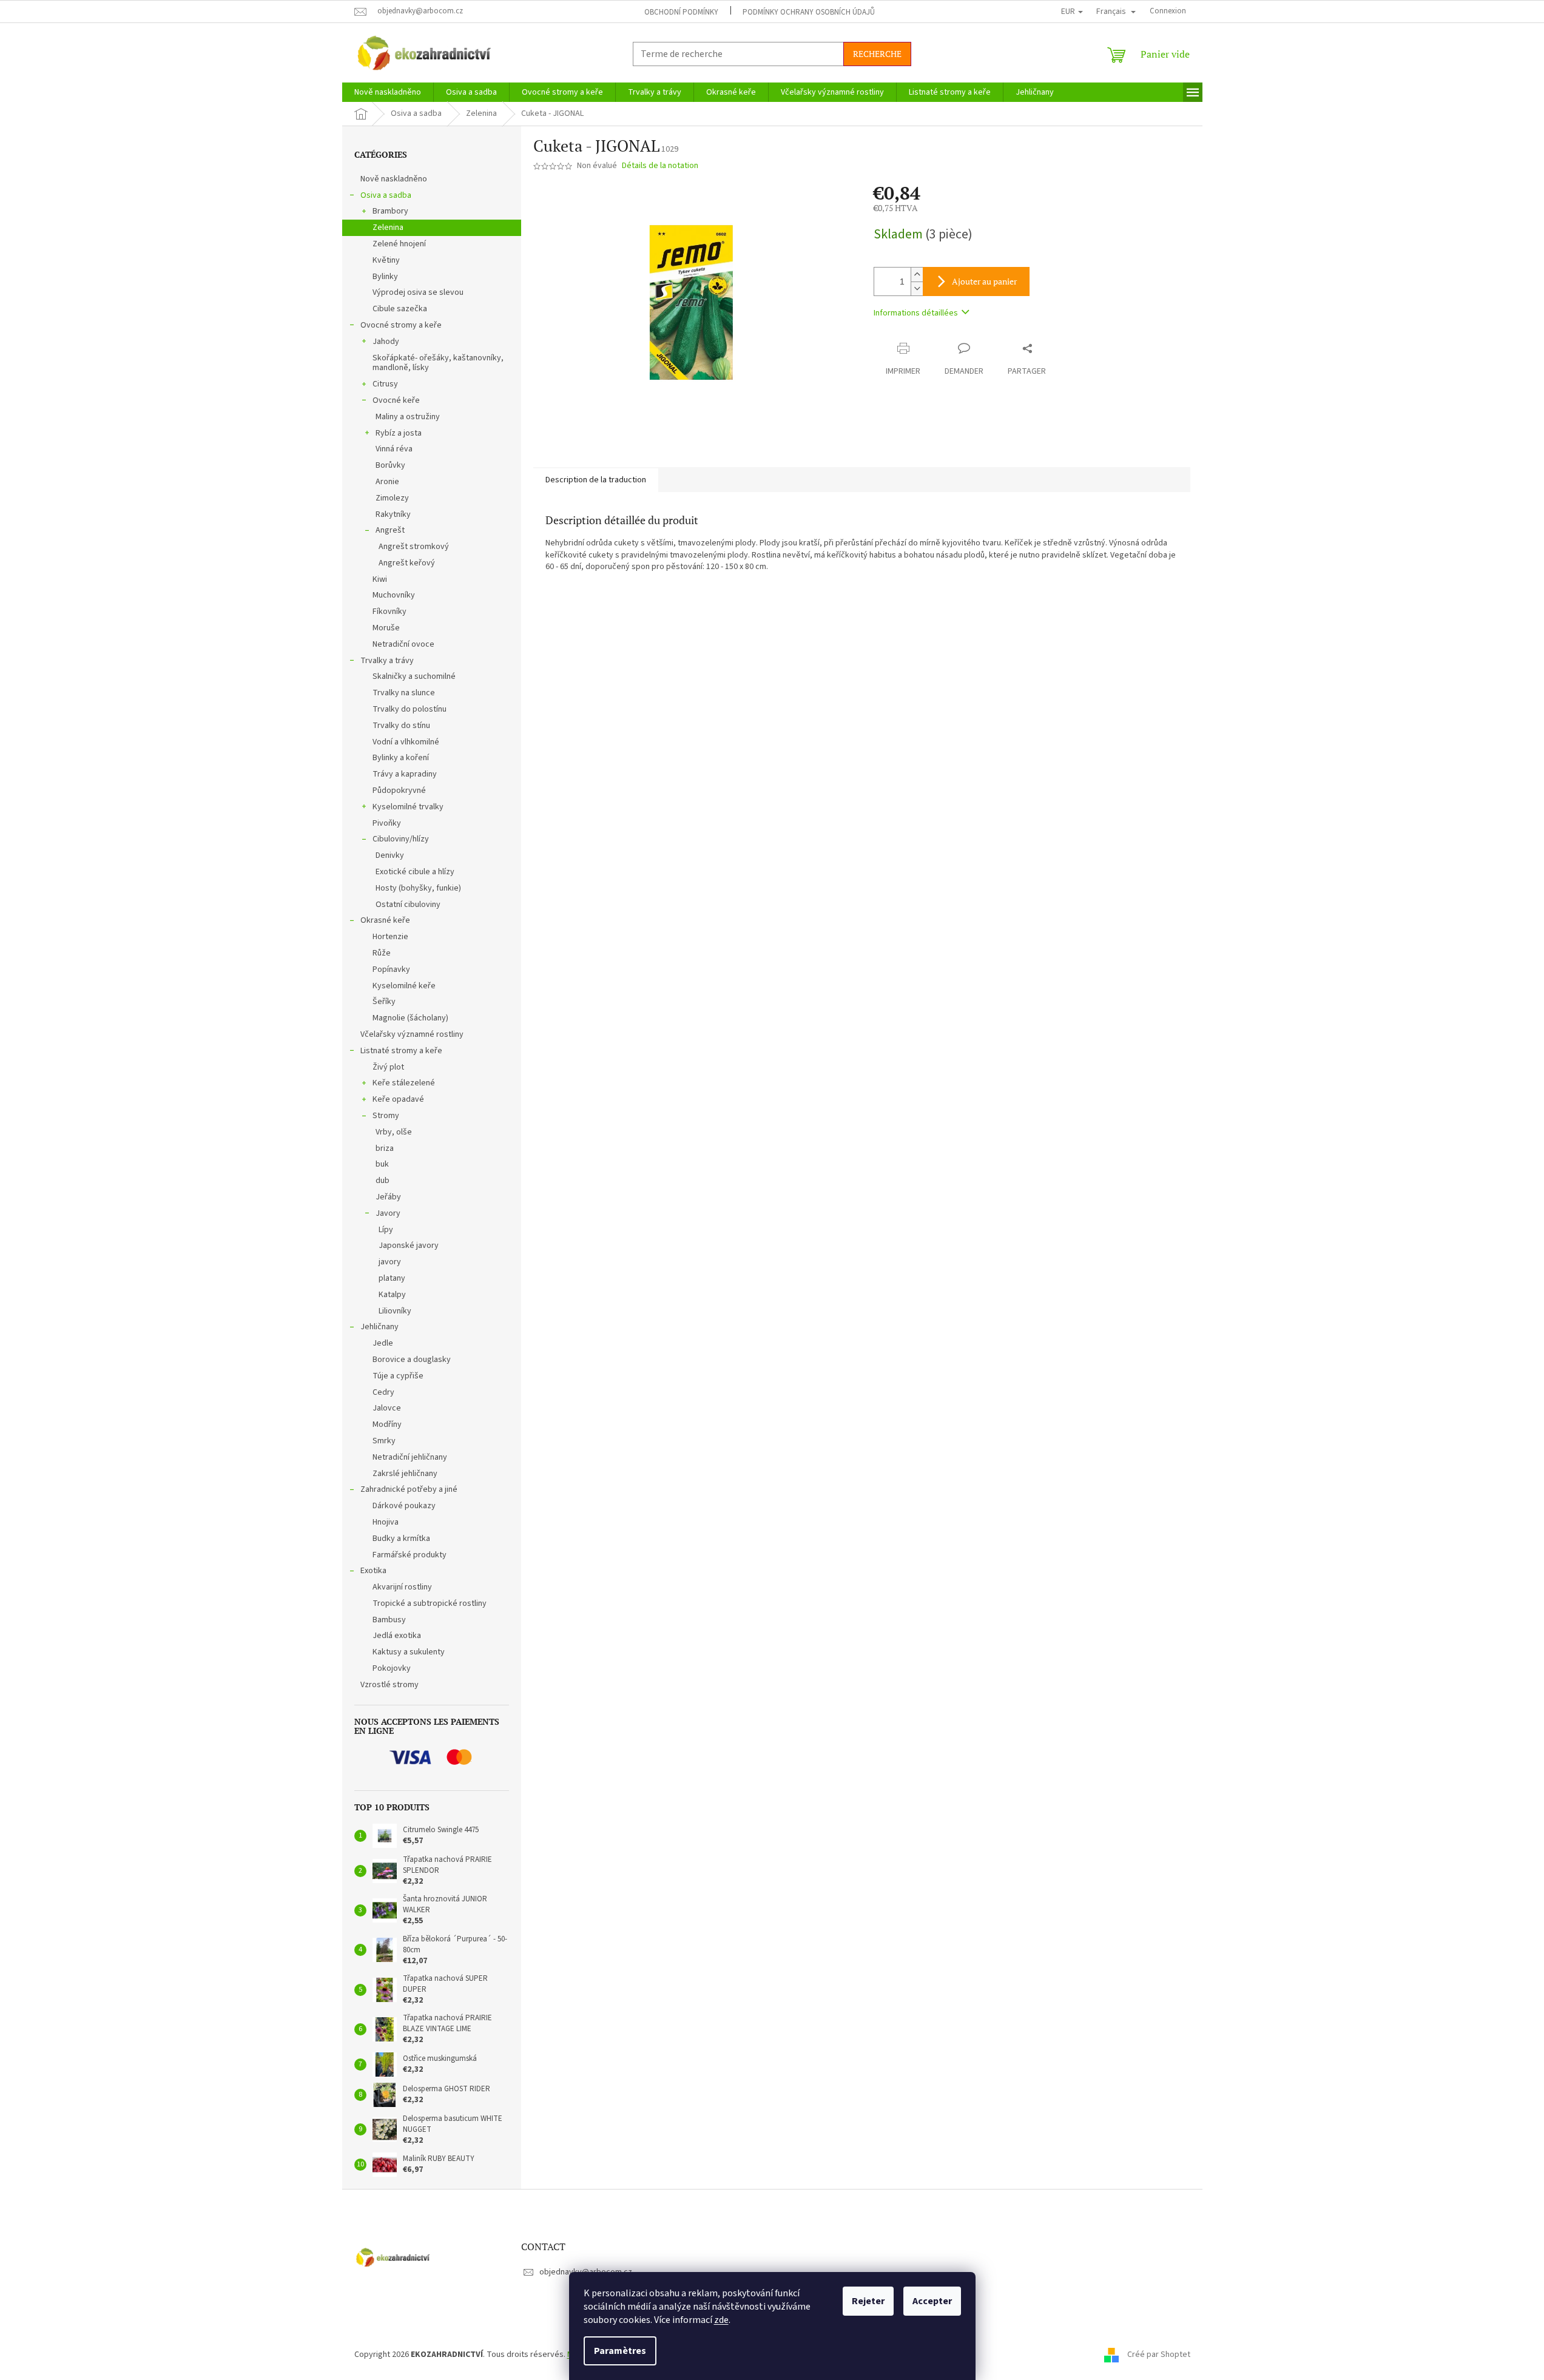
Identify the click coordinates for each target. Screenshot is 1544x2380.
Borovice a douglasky (412, 1360)
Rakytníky (393, 514)
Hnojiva (386, 1522)
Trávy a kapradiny (405, 774)
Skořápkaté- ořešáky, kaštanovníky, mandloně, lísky (438, 363)
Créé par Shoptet (1159, 2355)
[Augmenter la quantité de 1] (917, 275)
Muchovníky (394, 595)
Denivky (390, 855)
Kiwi (380, 579)
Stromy (386, 1116)
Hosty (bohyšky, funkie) (418, 888)
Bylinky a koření (401, 758)
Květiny (386, 260)
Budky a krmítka (401, 1539)
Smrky (384, 1441)
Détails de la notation (660, 166)
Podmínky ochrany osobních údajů (809, 12)
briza (385, 1148)
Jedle (383, 1343)
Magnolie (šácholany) (410, 1018)
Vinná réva (394, 449)
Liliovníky (395, 1311)
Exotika (373, 1571)
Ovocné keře (396, 400)
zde (721, 2320)
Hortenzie (390, 937)
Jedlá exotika (397, 1636)
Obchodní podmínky (681, 12)
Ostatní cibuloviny (408, 905)
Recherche (877, 54)
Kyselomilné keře (404, 986)
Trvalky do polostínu (410, 709)
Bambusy (389, 1620)
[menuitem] (388, 92)
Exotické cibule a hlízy (415, 872)
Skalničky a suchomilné (414, 676)
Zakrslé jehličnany (405, 1474)
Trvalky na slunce (404, 693)
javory (390, 1262)
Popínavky (391, 969)
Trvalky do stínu (401, 726)
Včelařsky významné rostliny (412, 1034)
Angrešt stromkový (414, 547)
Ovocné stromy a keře (401, 325)
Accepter (932, 2301)
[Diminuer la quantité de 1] (917, 288)
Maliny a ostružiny (408, 417)
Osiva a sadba (386, 195)
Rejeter (868, 2301)
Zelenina (388, 228)
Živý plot (388, 1067)
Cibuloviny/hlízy (401, 839)
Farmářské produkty (410, 1555)
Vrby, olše (394, 1132)
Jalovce (387, 1408)
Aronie (387, 482)
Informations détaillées (916, 313)
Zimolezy (392, 498)
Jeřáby (388, 1197)
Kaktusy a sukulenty (409, 1652)
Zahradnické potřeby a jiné (409, 1489)
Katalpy (392, 1295)
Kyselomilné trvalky (408, 807)
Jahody (386, 342)
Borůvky (390, 465)
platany (392, 1278)
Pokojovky (392, 1668)
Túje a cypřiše (398, 1376)
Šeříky (384, 1002)
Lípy (386, 1230)
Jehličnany (379, 1327)
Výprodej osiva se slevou (418, 292)
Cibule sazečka (400, 309)
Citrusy (385, 384)
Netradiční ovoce (403, 644)
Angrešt (390, 530)
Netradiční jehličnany (410, 1457)
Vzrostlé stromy (389, 1685)
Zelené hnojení (399, 244)
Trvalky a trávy (387, 661)
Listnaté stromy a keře (401, 1051)
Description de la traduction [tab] (596, 480)
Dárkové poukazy (404, 1506)
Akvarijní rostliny (402, 1587)
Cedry (383, 1392)
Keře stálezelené (404, 1083)
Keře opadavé (398, 1099)
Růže (382, 953)
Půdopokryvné (399, 791)
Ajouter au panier (984, 281)
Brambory (390, 211)
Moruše (386, 628)
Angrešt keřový (407, 563)
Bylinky (385, 277)
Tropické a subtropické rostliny (430, 1603)
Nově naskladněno (394, 179)
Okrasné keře (385, 920)
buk (382, 1164)
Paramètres (620, 2351)
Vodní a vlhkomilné (406, 742)
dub (383, 1181)
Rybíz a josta (399, 433)
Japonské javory (409, 1246)
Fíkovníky (389, 612)
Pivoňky (387, 823)
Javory (388, 1213)
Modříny (387, 1424)
